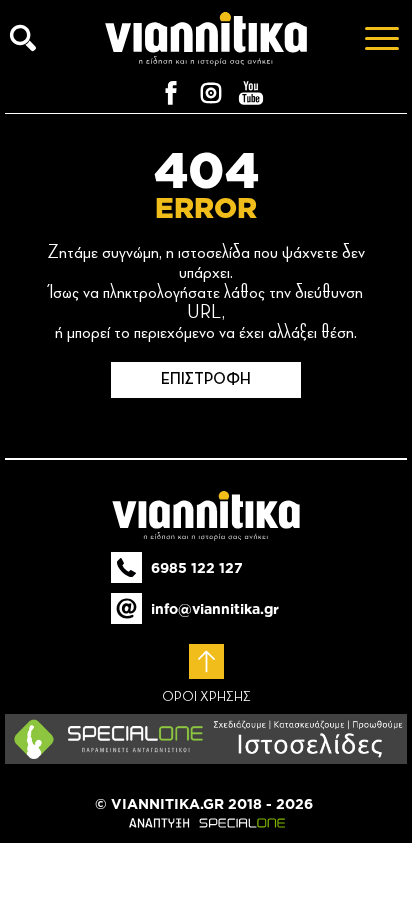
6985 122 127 (197, 568)
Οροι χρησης (206, 697)
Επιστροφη (206, 380)
